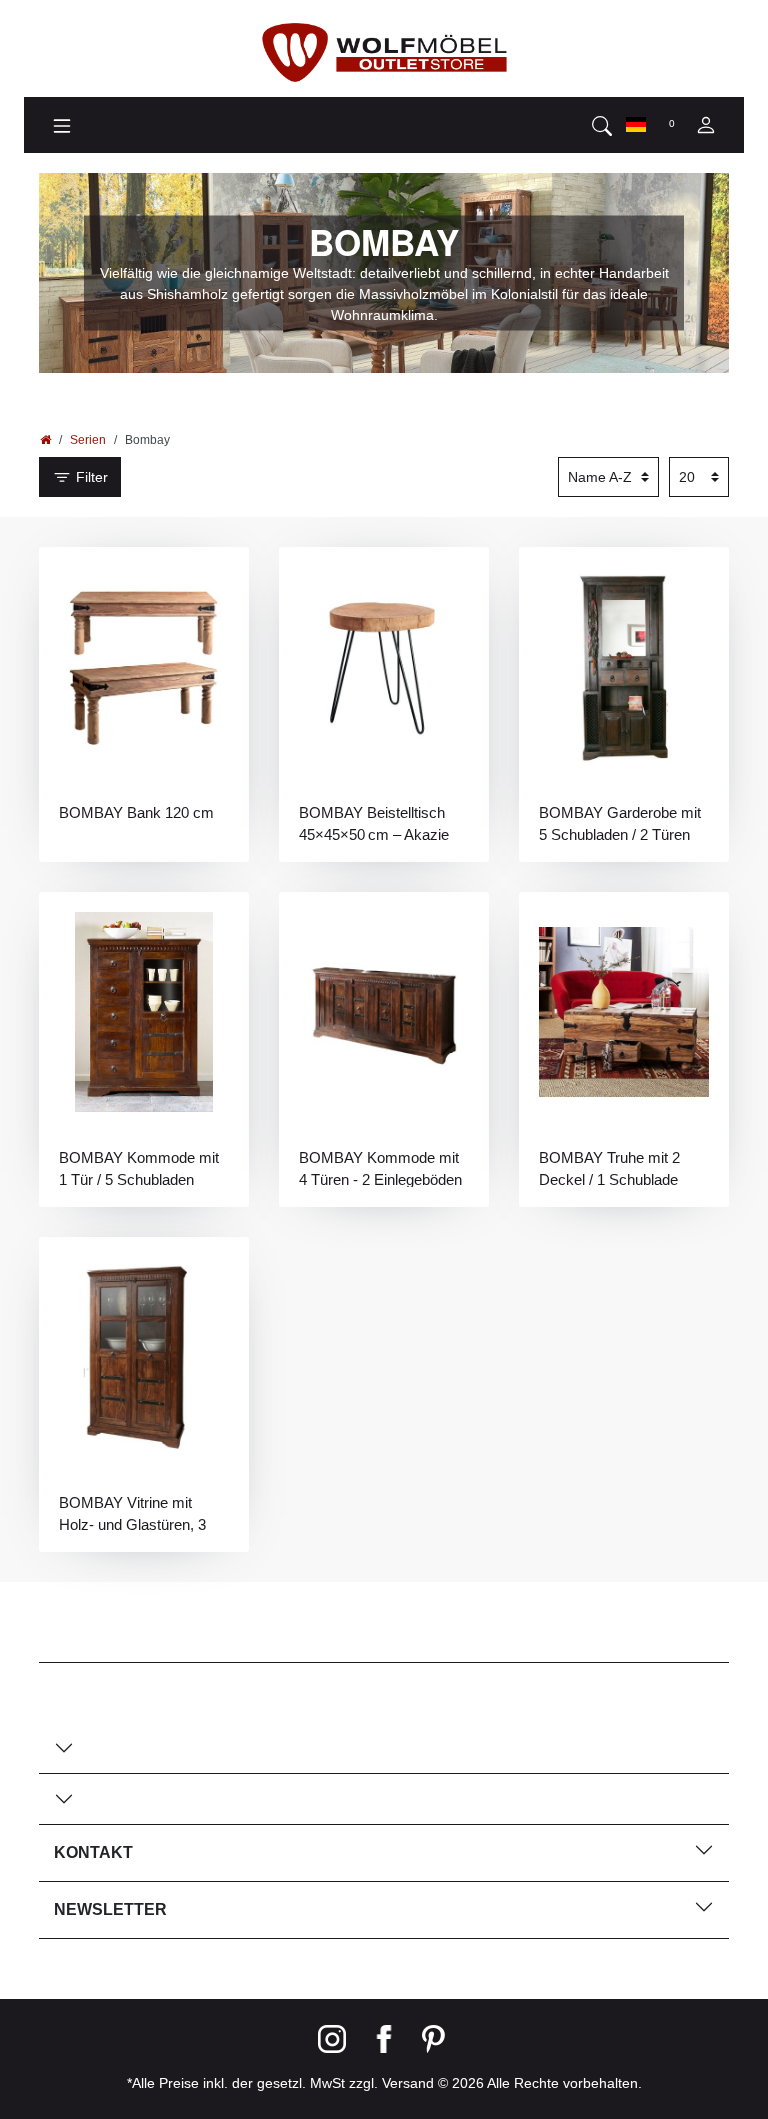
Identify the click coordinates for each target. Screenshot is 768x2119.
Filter (90, 477)
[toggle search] (602, 125)
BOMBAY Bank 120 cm (136, 812)
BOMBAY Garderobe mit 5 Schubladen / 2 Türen (620, 823)
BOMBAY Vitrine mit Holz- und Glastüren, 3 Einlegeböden (132, 1513)
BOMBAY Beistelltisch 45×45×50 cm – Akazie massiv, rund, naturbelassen (374, 823)
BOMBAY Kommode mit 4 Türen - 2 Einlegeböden (380, 1168)
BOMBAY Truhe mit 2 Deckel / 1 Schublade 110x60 (609, 1168)
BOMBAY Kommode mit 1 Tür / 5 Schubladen (139, 1168)
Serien (88, 440)
